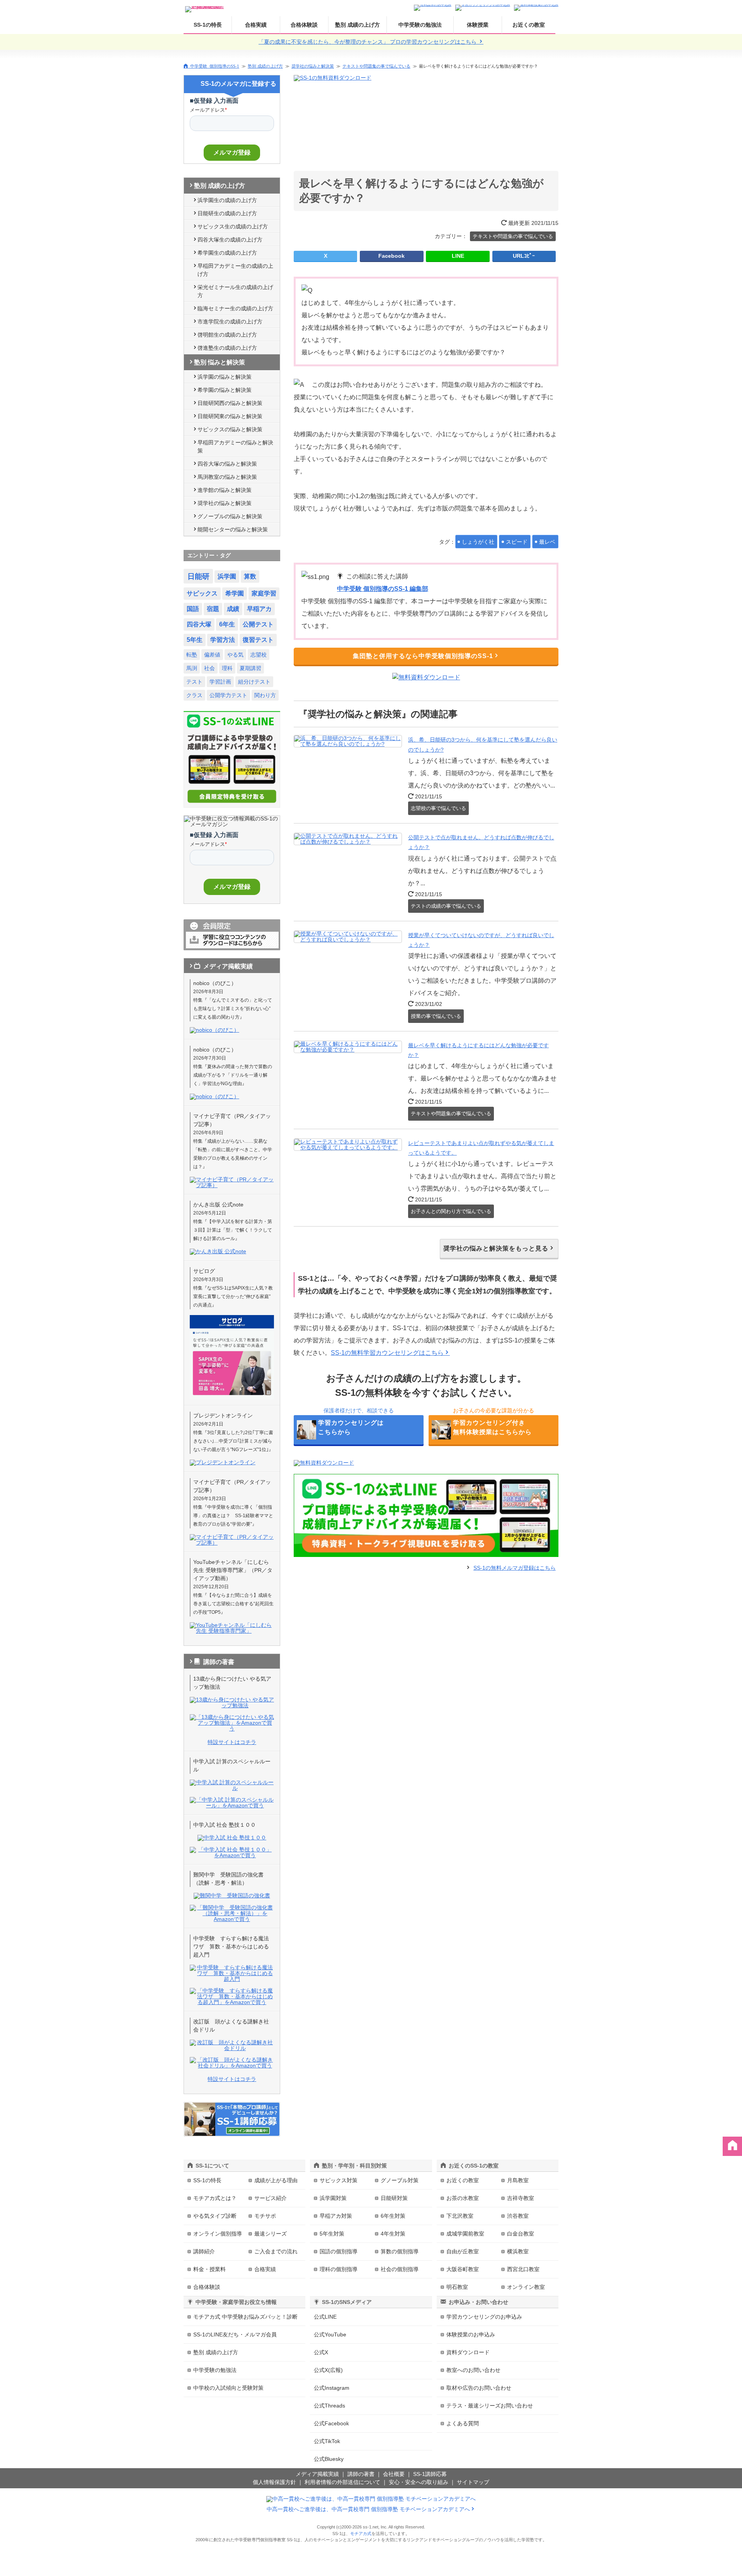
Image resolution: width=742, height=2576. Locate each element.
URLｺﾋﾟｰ (524, 256)
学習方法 (223, 640)
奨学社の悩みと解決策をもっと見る (496, 1248)
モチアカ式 (361, 2533)
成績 (233, 609)
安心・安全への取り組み (419, 2482)
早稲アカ (259, 609)
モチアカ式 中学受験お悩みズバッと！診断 (245, 2317)
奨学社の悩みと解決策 (313, 66)
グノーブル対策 (400, 2180)
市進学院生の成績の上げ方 (230, 322)
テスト (194, 682)
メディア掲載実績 (317, 2474)
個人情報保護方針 (274, 2482)
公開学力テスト (228, 695)
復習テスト (258, 640)
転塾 (192, 655)
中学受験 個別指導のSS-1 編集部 (383, 589)
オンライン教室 (526, 2287)
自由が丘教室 (463, 2251)
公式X (321, 2352)
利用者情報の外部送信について (342, 2482)
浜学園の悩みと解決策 (225, 377)
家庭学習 (264, 593)
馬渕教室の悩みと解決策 (227, 477)
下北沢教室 (460, 2216)
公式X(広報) (328, 2370)
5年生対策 (332, 2234)
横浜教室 (518, 2251)
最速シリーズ (271, 2234)
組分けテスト (254, 682)
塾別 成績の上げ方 (357, 25)
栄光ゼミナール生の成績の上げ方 (235, 291)
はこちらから (351, 1427)
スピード (517, 542)
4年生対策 (393, 2234)
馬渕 (192, 668)
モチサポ (265, 2216)
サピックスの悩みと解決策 (230, 429)
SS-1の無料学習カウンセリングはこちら (387, 1353)
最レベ (547, 542)
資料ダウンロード (468, 2352)
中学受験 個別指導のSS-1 (215, 66)
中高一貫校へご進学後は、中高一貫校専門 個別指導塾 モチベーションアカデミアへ (368, 2509)
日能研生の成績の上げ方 (227, 213)
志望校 (259, 655)
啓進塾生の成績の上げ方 (227, 348)
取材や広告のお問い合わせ (479, 2388)
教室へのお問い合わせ (473, 2370)
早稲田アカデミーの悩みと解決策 (235, 447)
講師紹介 (204, 2251)
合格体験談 (304, 25)
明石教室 (457, 2287)
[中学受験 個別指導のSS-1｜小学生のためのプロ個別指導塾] (205, 7)
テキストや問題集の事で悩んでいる (376, 66)
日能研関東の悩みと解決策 (230, 416)
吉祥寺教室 (521, 2198)
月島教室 (518, 2180)
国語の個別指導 (339, 2251)
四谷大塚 (199, 624)
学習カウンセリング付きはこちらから (492, 1427)
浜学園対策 (333, 2198)
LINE (458, 256)
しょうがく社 (478, 542)
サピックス (202, 593)
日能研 (198, 576)
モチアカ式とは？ (215, 2198)
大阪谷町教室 (463, 2269)
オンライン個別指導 (218, 2234)
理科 (227, 668)
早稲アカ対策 (336, 2216)
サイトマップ (473, 2482)
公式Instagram (332, 2388)
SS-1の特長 (208, 25)
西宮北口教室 (523, 2269)
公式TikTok (327, 2441)
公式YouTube (330, 2334)
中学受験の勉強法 (420, 25)
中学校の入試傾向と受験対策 (228, 2388)
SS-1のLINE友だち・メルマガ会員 (235, 2334)
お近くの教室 (529, 25)
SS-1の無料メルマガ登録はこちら (515, 1568)
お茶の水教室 (463, 2198)
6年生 (227, 624)
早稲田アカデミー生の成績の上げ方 (235, 270)
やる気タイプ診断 (215, 2216)
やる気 (235, 655)
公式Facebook (331, 2423)
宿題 (213, 609)
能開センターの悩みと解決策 (233, 529)
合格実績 (256, 25)
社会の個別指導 (400, 2269)
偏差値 (212, 655)
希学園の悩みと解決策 (225, 390)
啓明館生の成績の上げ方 (227, 335)
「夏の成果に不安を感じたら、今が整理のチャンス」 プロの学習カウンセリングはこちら (368, 42)
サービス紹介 (271, 2198)
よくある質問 (463, 2423)
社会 (209, 668)
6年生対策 (393, 2216)
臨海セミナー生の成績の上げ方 (235, 308)
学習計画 (220, 682)
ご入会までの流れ (276, 2251)
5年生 (195, 640)
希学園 (235, 593)
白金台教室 (521, 2234)
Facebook (391, 256)
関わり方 (265, 695)
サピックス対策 (339, 2180)
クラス (194, 695)
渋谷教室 (518, 2216)
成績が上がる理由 (276, 2180)
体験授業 (478, 25)
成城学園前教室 (465, 2234)
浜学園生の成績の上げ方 (227, 200)
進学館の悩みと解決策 (225, 490)
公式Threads (329, 2406)
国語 (193, 609)
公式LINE (325, 2317)
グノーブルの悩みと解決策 (230, 516)
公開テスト (258, 624)
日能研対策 (394, 2198)
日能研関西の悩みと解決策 (230, 403)
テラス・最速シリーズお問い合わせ (490, 2406)
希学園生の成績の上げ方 (227, 253)
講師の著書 (361, 2474)
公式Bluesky (329, 2459)
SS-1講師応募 (430, 2474)
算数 (250, 576)
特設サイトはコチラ (232, 1742)
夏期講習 (250, 668)
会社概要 (394, 2474)
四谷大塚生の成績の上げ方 (230, 240)
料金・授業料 (209, 2269)
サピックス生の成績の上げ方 (233, 226)
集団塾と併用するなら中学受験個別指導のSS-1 (423, 656)
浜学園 (227, 576)
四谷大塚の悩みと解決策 (227, 464)
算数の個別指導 (400, 2251)
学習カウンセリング (484, 2317)
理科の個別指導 (339, 2269)
